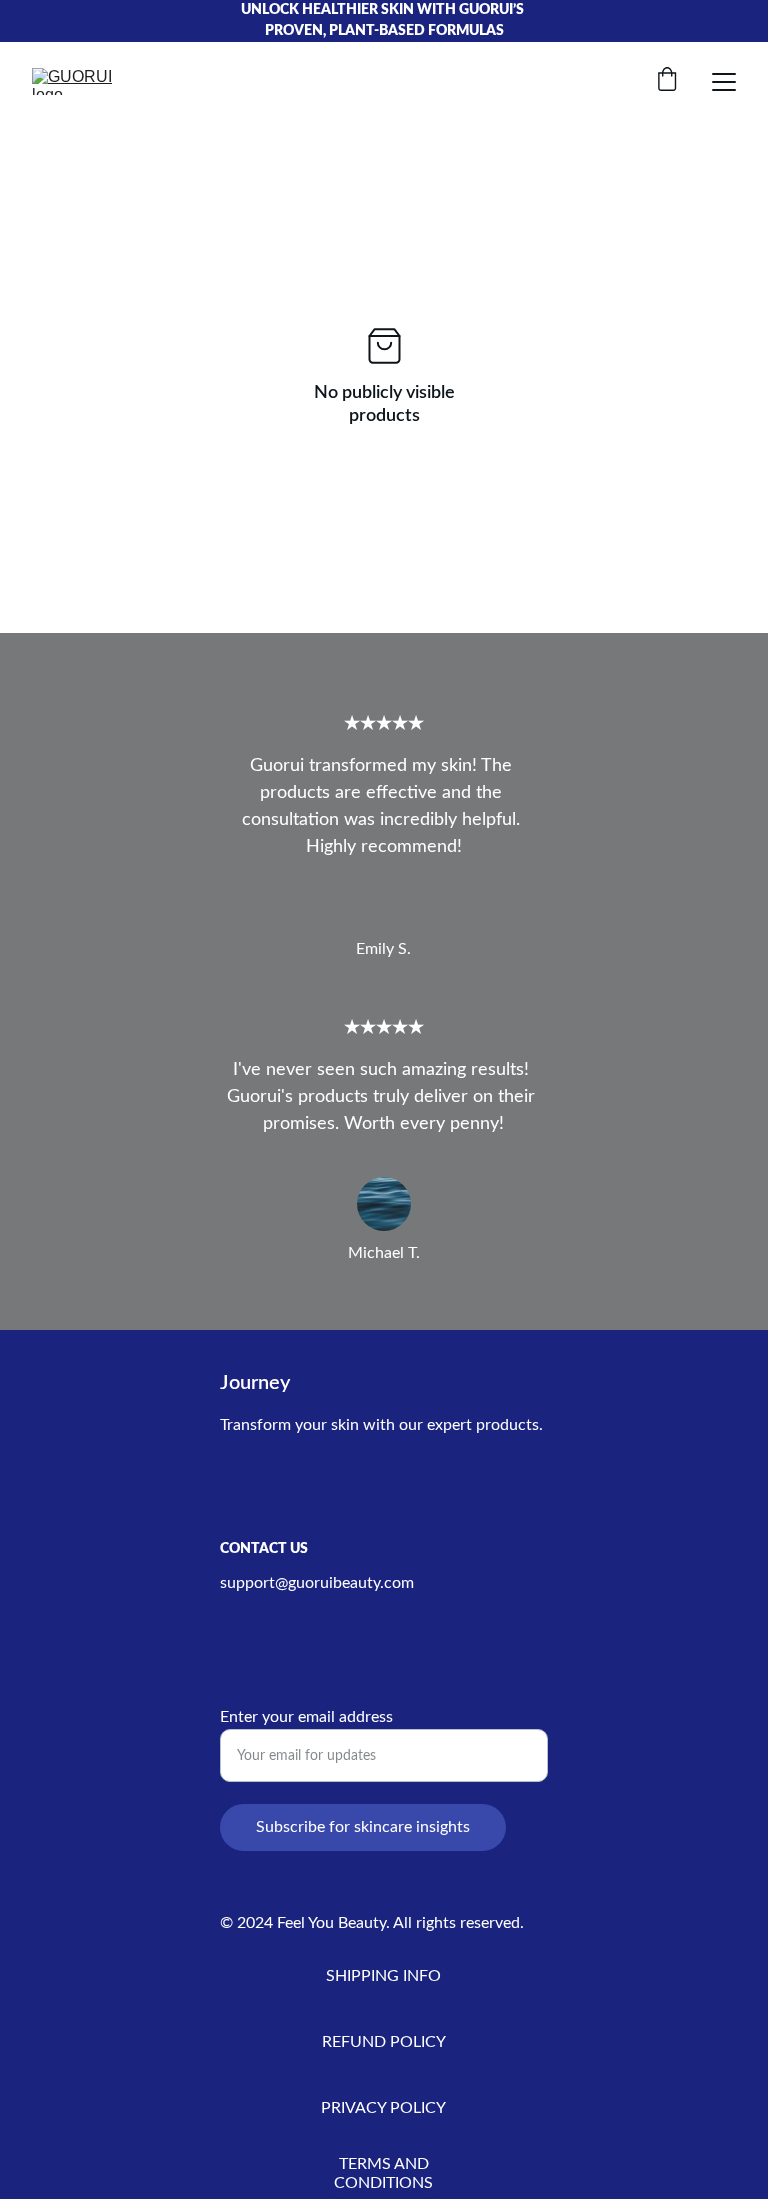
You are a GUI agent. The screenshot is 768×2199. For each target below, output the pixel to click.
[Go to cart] (667, 81)
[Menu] (724, 82)
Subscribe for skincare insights (363, 1827)
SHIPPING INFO (383, 1976)
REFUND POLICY (384, 2042)
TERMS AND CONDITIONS (383, 2173)
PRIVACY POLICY (383, 2108)
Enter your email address (306, 1717)
